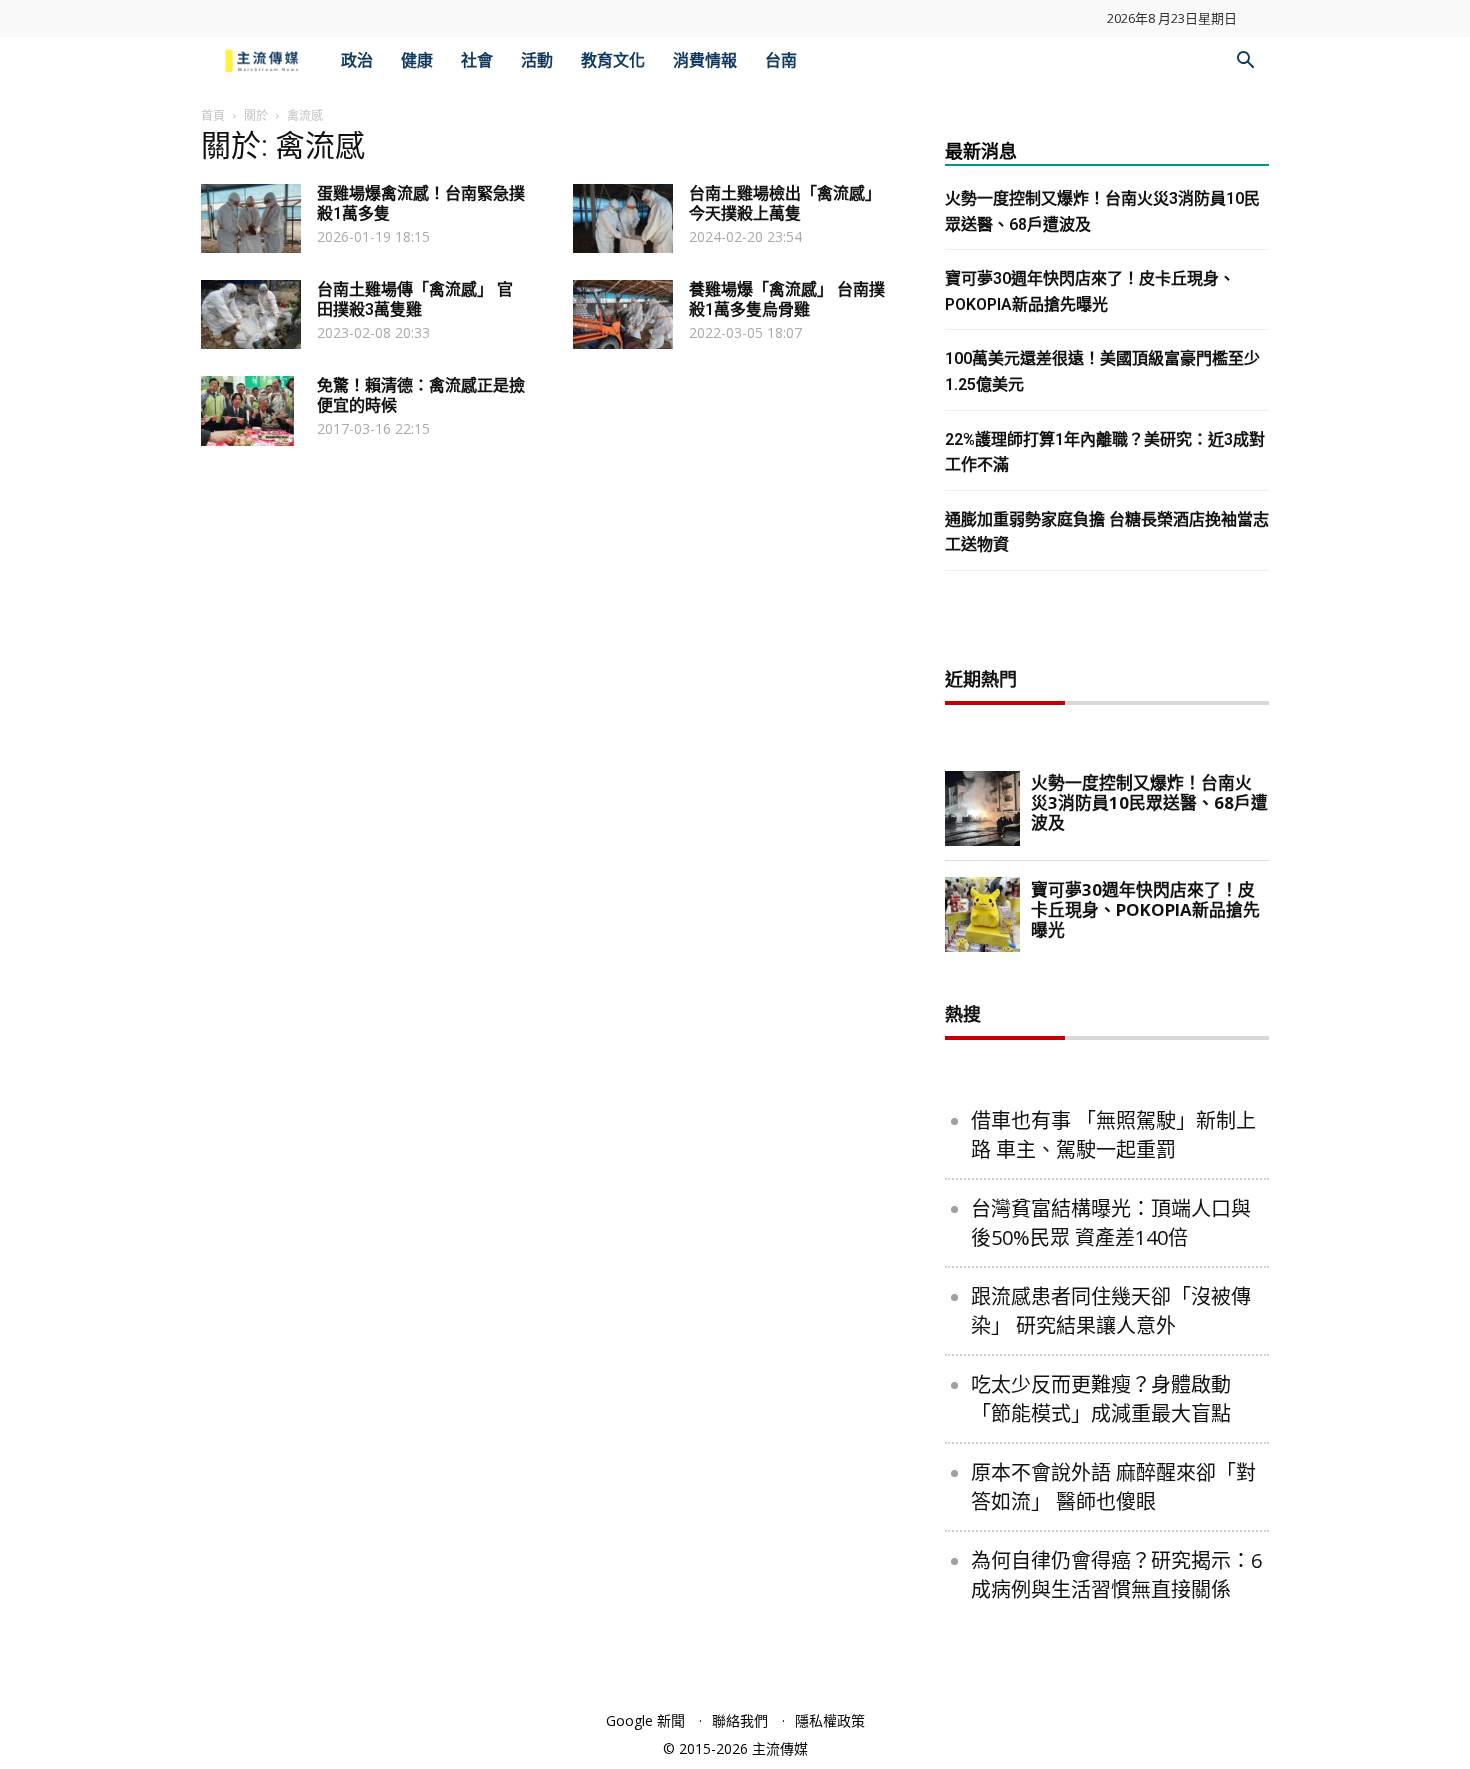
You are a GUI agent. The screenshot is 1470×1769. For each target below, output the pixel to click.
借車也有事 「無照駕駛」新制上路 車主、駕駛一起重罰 (1113, 1135)
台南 (781, 60)
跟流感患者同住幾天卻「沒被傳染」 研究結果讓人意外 (1111, 1311)
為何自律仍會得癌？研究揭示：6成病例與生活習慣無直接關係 (1116, 1575)
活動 (537, 60)
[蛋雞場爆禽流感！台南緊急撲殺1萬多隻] (251, 218)
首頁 (213, 115)
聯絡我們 (740, 1720)
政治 (357, 60)
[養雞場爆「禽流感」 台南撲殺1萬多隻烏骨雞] (623, 314)
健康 (417, 60)
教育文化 (613, 60)
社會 (477, 60)
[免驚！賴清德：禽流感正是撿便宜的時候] (247, 411)
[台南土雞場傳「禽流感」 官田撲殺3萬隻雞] (251, 314)
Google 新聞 (645, 1720)
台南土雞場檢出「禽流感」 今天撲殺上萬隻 (785, 203)
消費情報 (705, 60)
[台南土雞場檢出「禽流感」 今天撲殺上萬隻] (623, 218)
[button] (1245, 62)
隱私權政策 (830, 1720)
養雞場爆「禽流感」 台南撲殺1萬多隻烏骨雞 (787, 299)
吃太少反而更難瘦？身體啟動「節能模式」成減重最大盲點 (1101, 1399)
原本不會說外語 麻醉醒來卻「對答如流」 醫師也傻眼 (1113, 1487)
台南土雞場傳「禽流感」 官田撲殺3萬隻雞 (415, 299)
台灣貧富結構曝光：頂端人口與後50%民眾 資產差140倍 (1111, 1223)
